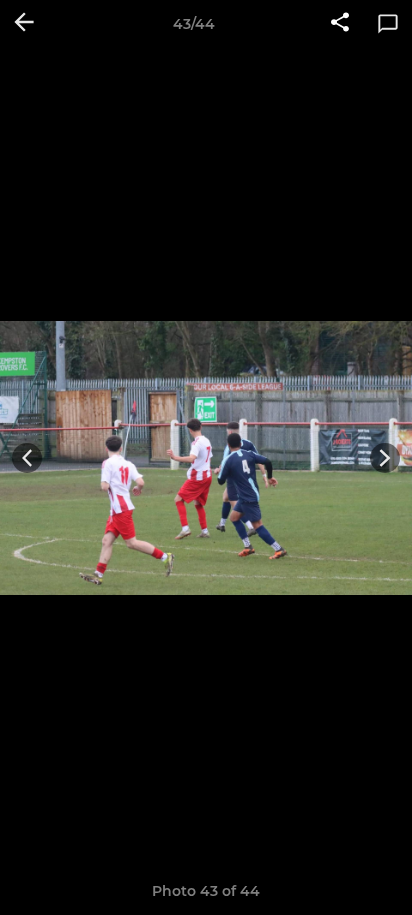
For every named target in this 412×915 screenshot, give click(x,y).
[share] (340, 24)
